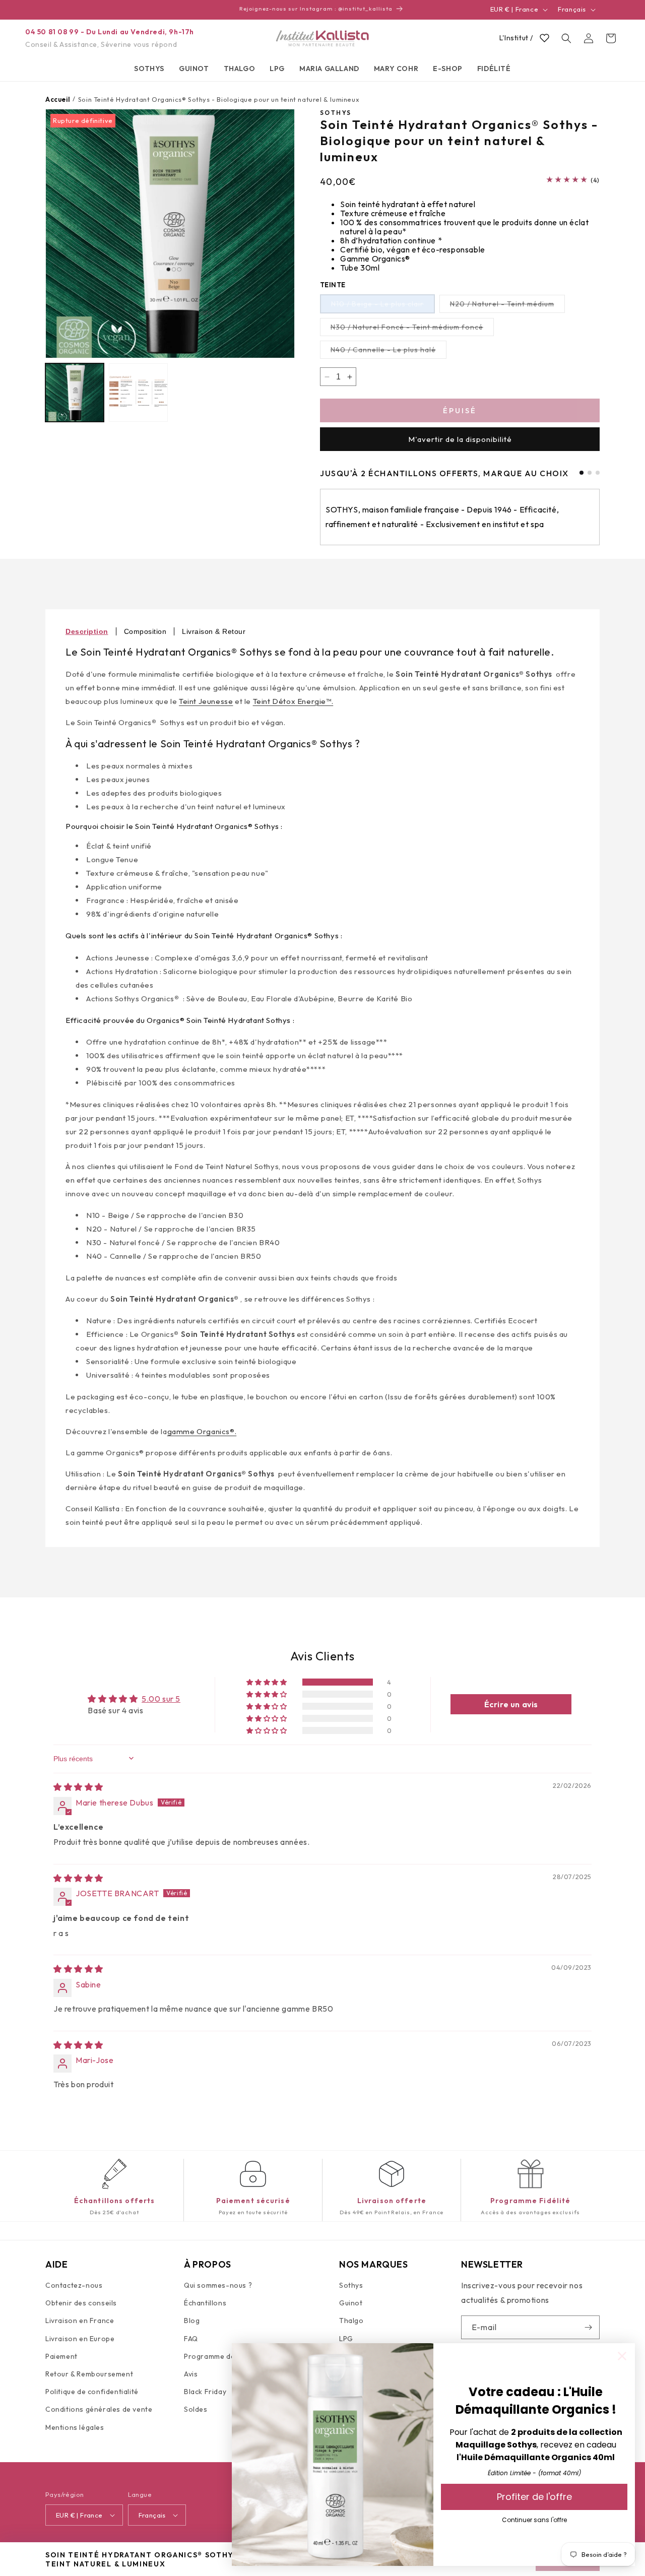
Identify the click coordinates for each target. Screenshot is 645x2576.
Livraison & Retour (214, 631)
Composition (145, 631)
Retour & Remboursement (89, 2374)
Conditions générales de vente (99, 2410)
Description (87, 631)
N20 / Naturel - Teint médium (507, 306)
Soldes (196, 2410)
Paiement (61, 2357)
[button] (149, 69)
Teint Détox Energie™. (293, 701)
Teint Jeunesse (206, 701)
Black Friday (205, 2392)
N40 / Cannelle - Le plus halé (389, 352)
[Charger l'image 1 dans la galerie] (75, 393)
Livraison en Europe (80, 2339)
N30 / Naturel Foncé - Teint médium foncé (412, 329)
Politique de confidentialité (92, 2392)
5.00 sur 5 (161, 1699)
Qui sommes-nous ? (218, 2286)
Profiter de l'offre (534, 2497)
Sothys (351, 2286)
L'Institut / (516, 38)
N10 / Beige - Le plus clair (383, 306)
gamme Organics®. (202, 1431)
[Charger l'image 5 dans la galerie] (138, 393)
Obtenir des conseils (81, 2303)
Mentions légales (75, 2427)
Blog (192, 2321)
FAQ (191, 2339)
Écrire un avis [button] (511, 1704)
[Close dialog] (622, 2356)
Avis (191, 2374)
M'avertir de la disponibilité (460, 439)
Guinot (351, 2303)
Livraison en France (80, 2321)
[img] (78, 1787)
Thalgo (351, 2321)
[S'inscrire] (588, 2327)
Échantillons (205, 2303)
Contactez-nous (74, 2286)
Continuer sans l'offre (534, 2520)
